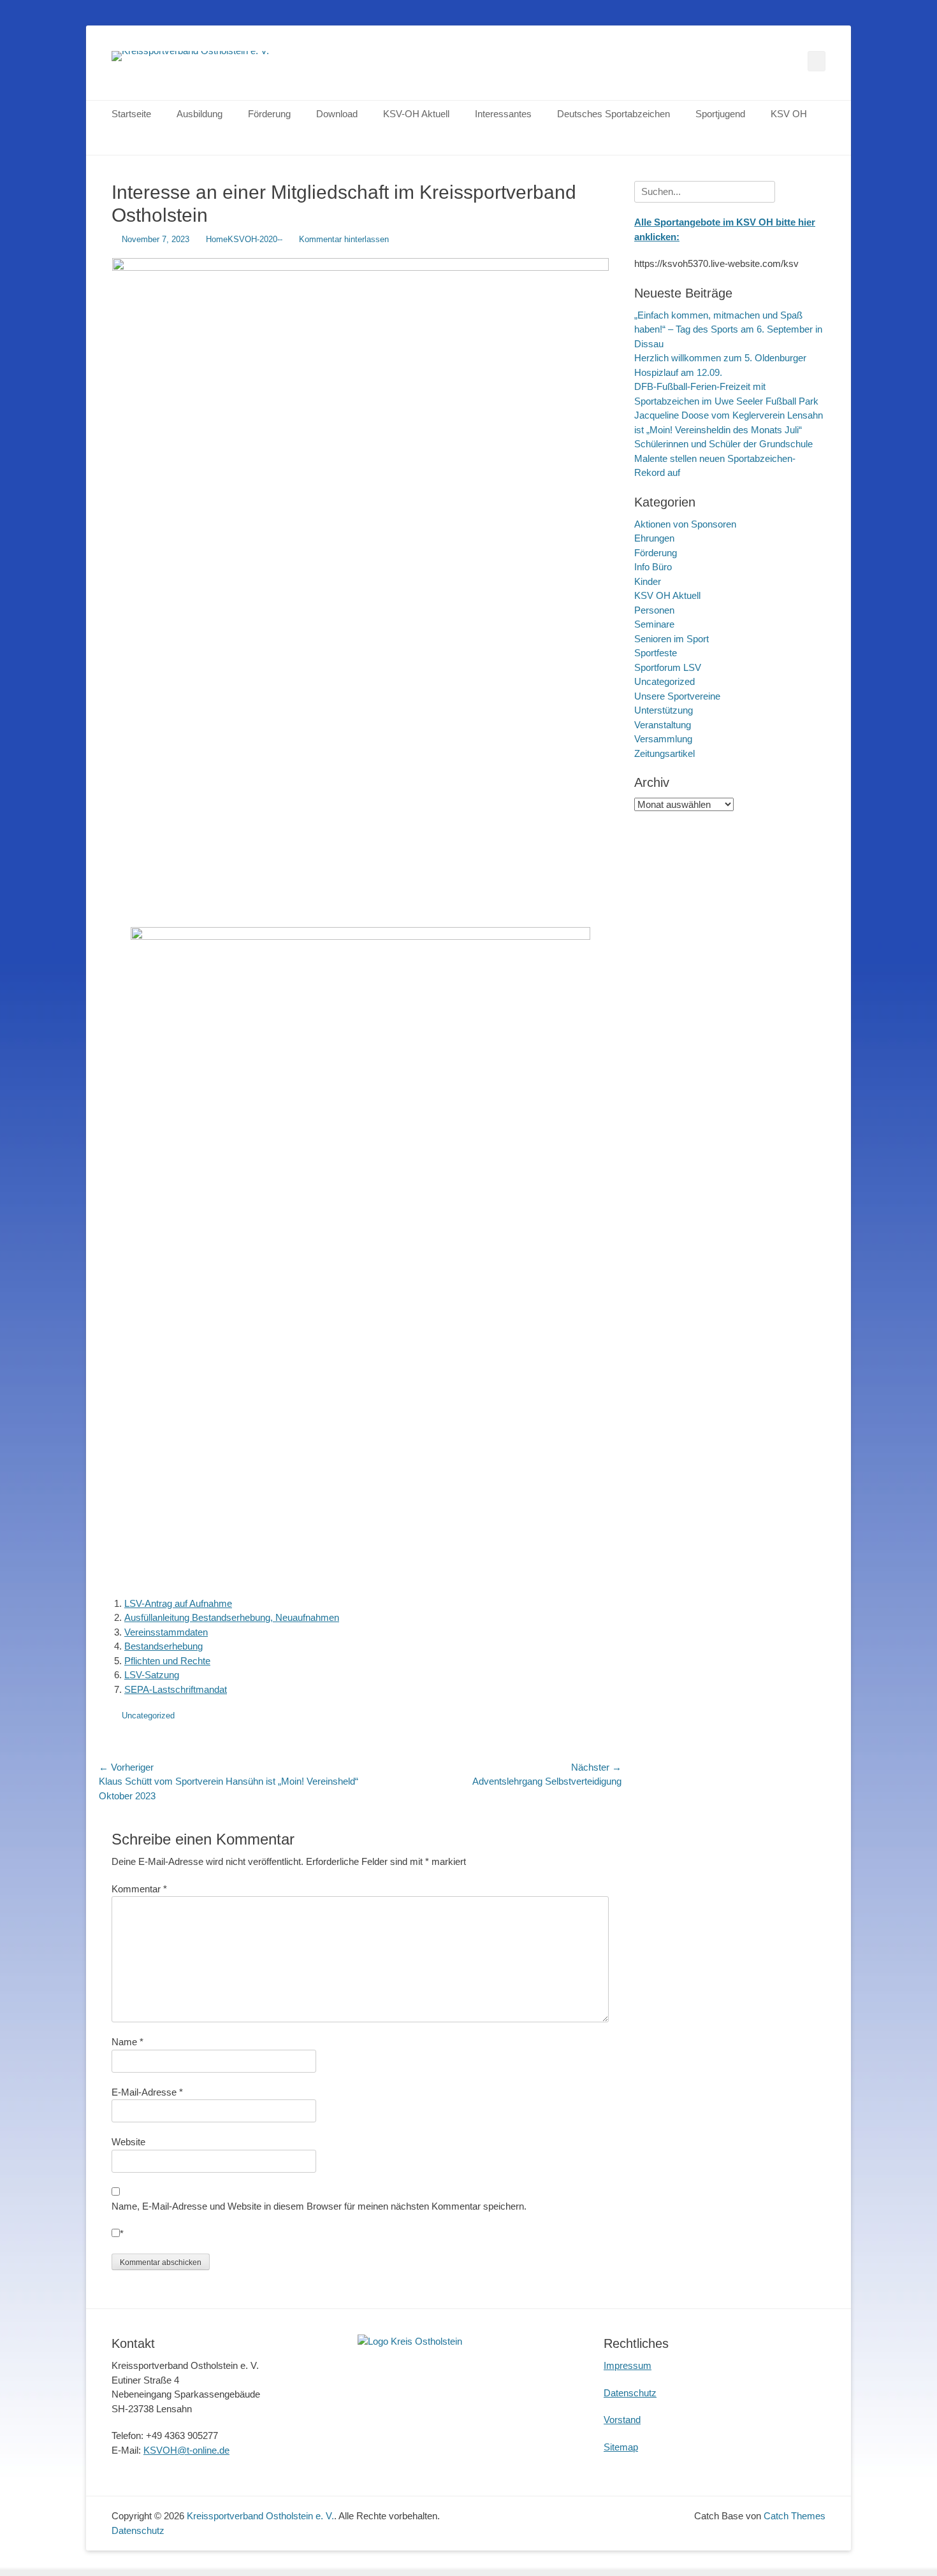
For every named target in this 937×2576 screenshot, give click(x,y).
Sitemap (621, 2447)
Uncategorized (148, 1716)
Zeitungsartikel (665, 753)
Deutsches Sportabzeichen (614, 114)
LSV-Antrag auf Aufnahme (178, 1603)
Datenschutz (630, 2393)
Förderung (269, 114)
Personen (654, 610)
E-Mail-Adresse (147, 2092)
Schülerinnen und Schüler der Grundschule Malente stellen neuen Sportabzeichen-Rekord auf (723, 458)
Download (337, 114)
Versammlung (663, 739)
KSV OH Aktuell (667, 595)
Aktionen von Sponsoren (685, 524)
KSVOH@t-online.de (186, 2450)
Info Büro (653, 567)
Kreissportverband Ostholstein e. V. (260, 2516)
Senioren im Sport (672, 639)
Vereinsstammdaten (166, 1632)
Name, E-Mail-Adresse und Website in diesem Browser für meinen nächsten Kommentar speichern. (319, 2206)
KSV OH (789, 114)
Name (127, 2042)
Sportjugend (720, 114)
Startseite (131, 114)
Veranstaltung (663, 725)
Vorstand (622, 2420)
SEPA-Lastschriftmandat (176, 1689)
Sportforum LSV (668, 667)
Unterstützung (664, 710)
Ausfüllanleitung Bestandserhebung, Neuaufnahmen (232, 1617)
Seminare (654, 624)
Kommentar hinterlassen (344, 239)
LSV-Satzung (152, 1675)
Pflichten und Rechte (167, 1661)
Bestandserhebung (163, 1646)
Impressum (628, 2365)
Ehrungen (654, 538)
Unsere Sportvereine (677, 696)
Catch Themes (795, 2516)
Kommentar (139, 1889)
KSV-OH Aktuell (416, 114)
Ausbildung (200, 114)
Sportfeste (656, 653)
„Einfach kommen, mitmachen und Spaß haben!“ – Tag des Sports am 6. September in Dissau (728, 329)
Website (128, 2142)
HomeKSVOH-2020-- (244, 239)
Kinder (648, 581)
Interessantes (503, 114)
